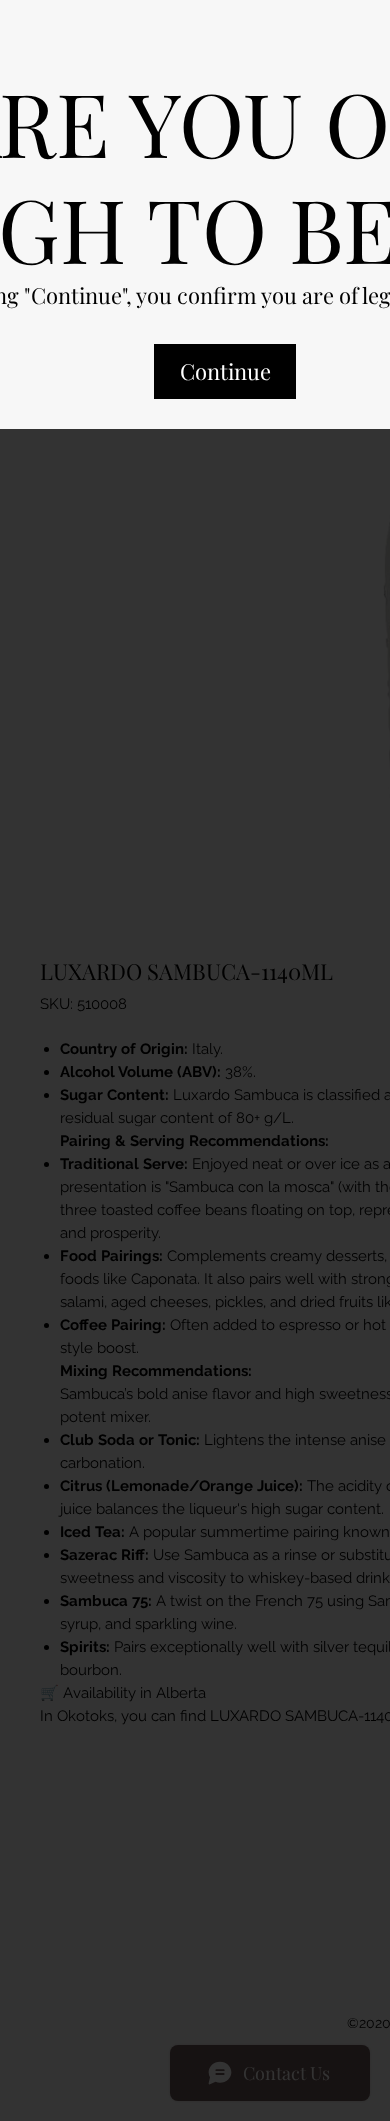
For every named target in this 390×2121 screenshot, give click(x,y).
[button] (225, 389)
